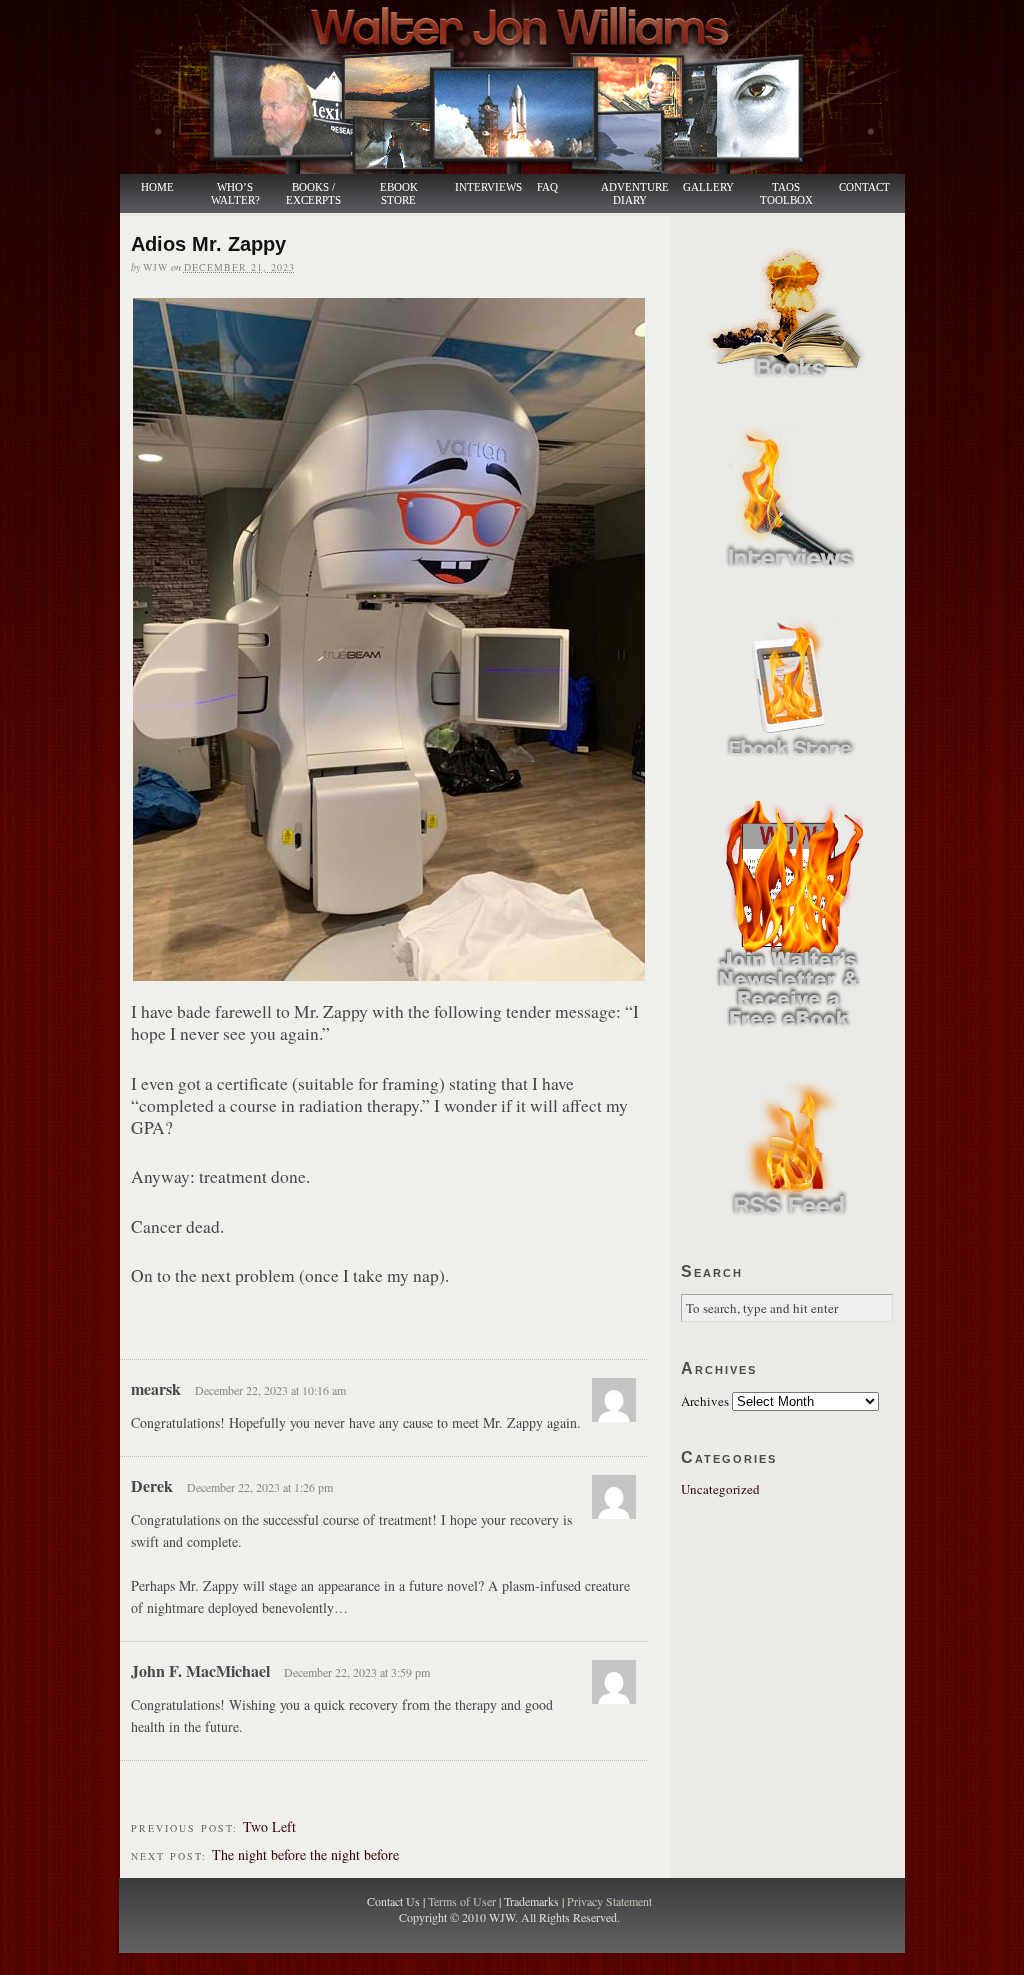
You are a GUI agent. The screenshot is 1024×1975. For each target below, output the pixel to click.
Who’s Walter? (235, 194)
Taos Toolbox (786, 194)
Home (157, 187)
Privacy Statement (609, 1901)
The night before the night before (305, 1854)
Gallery (708, 187)
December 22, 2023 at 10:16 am (270, 1390)
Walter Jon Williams (524, 87)
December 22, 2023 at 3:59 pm (357, 1672)
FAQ (547, 187)
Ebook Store (399, 194)
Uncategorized (720, 1489)
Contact (864, 187)
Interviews (478, 187)
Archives (705, 1401)
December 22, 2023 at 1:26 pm (260, 1487)
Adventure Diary (634, 194)
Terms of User (463, 1901)
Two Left (269, 1826)
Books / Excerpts (313, 194)
